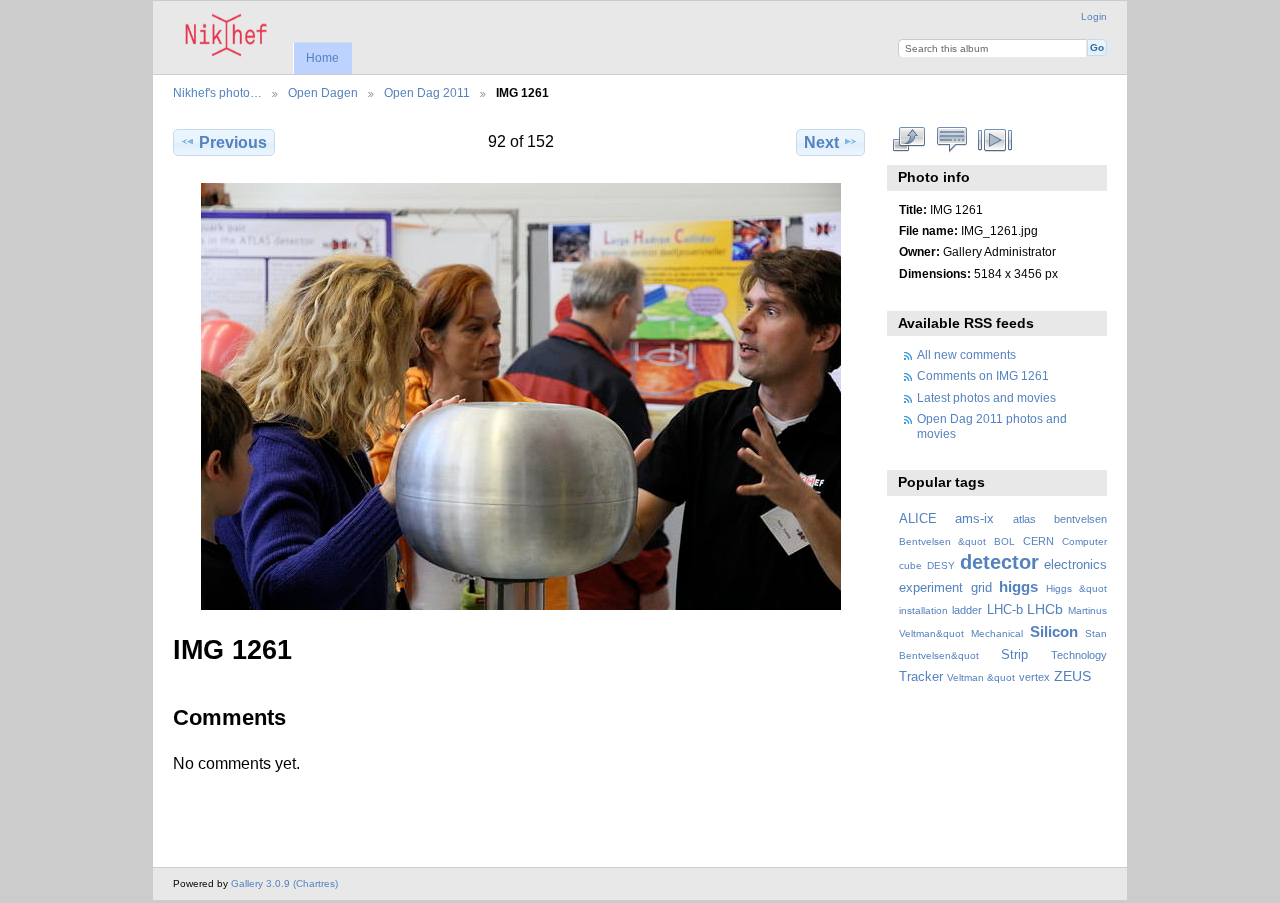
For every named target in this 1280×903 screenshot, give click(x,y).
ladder (967, 610)
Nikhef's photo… (217, 92)
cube (910, 565)
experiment (931, 588)
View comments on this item (952, 140)
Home (322, 58)
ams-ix (974, 519)
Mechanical (997, 633)
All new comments (966, 354)
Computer (1084, 541)
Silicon (1054, 631)
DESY (941, 565)
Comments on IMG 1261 (983, 375)
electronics (1075, 565)
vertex (1034, 677)
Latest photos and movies (986, 397)
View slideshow (995, 140)
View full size (909, 140)
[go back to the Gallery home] (226, 35)
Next (821, 142)
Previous (233, 142)
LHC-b (1005, 610)
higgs (1018, 586)
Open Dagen (323, 92)
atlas (1024, 519)
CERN (1038, 541)
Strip (1014, 655)
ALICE (918, 519)
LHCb (1045, 609)
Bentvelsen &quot (942, 541)
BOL (1004, 541)
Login (1094, 16)
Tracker (921, 677)
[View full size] (521, 396)
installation (923, 610)
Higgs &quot (1076, 588)
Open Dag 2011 (427, 92)
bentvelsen (1080, 519)
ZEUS (1072, 676)
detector (999, 562)
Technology (1079, 655)
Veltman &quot (981, 677)
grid (981, 588)
